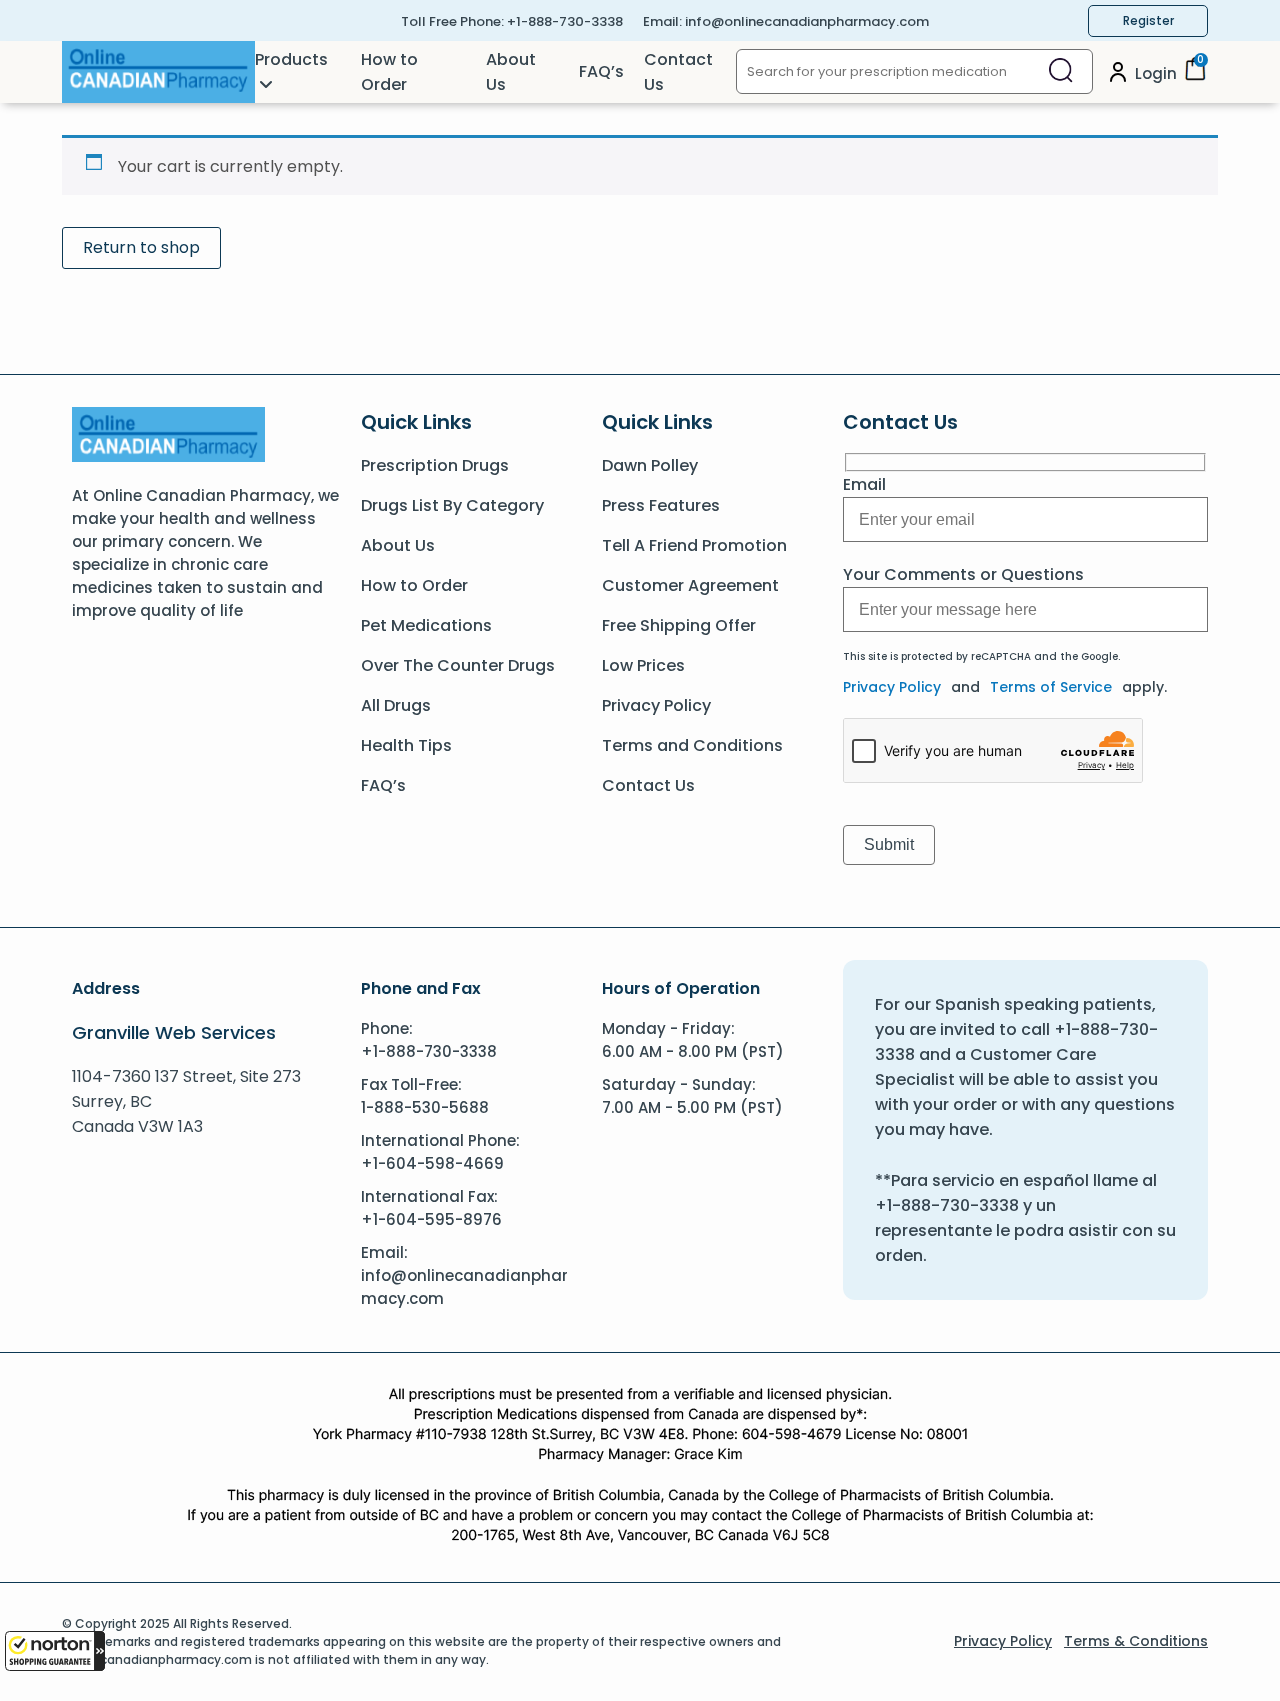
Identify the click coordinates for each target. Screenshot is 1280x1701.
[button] (55, 1651)
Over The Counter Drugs (458, 665)
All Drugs (396, 705)
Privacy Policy (656, 705)
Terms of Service (1051, 687)
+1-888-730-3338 (565, 21)
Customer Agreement (690, 585)
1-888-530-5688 (425, 1107)
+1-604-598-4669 (432, 1163)
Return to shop (141, 247)
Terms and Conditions (692, 745)
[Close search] (1061, 71)
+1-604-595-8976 (431, 1219)
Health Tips (406, 745)
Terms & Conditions (1136, 1641)
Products (291, 59)
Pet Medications (426, 625)
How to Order (389, 72)
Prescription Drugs (435, 465)
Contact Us (678, 72)
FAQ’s (601, 71)
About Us (511, 72)
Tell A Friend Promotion (694, 545)
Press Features (661, 505)
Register (1148, 20)
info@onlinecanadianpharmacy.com (807, 21)
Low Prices (643, 665)
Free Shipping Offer (679, 625)
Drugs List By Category (452, 505)
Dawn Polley (650, 465)
